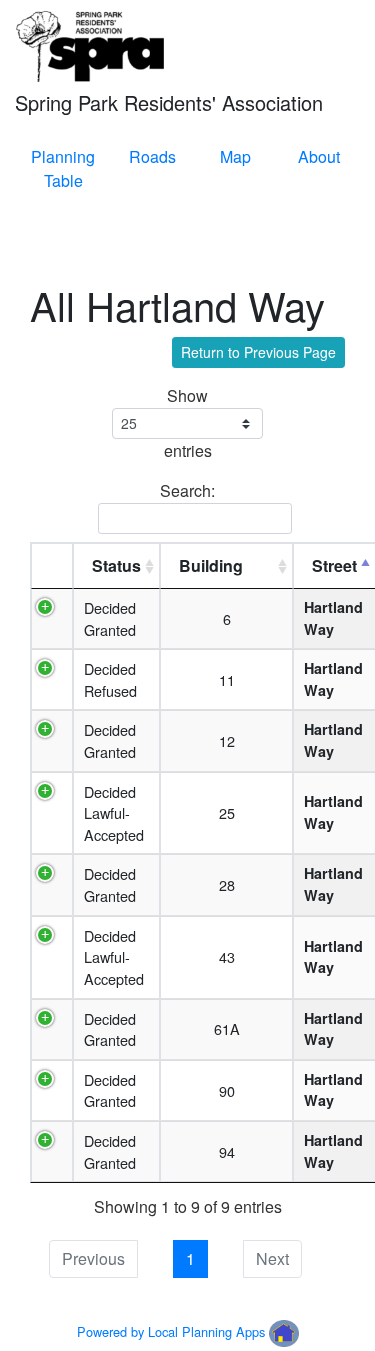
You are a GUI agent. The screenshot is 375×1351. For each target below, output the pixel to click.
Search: (187, 490)
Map (235, 156)
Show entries (188, 423)
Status (116, 565)
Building (211, 565)
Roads (152, 156)
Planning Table (63, 168)
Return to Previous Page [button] (258, 352)
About (319, 156)
